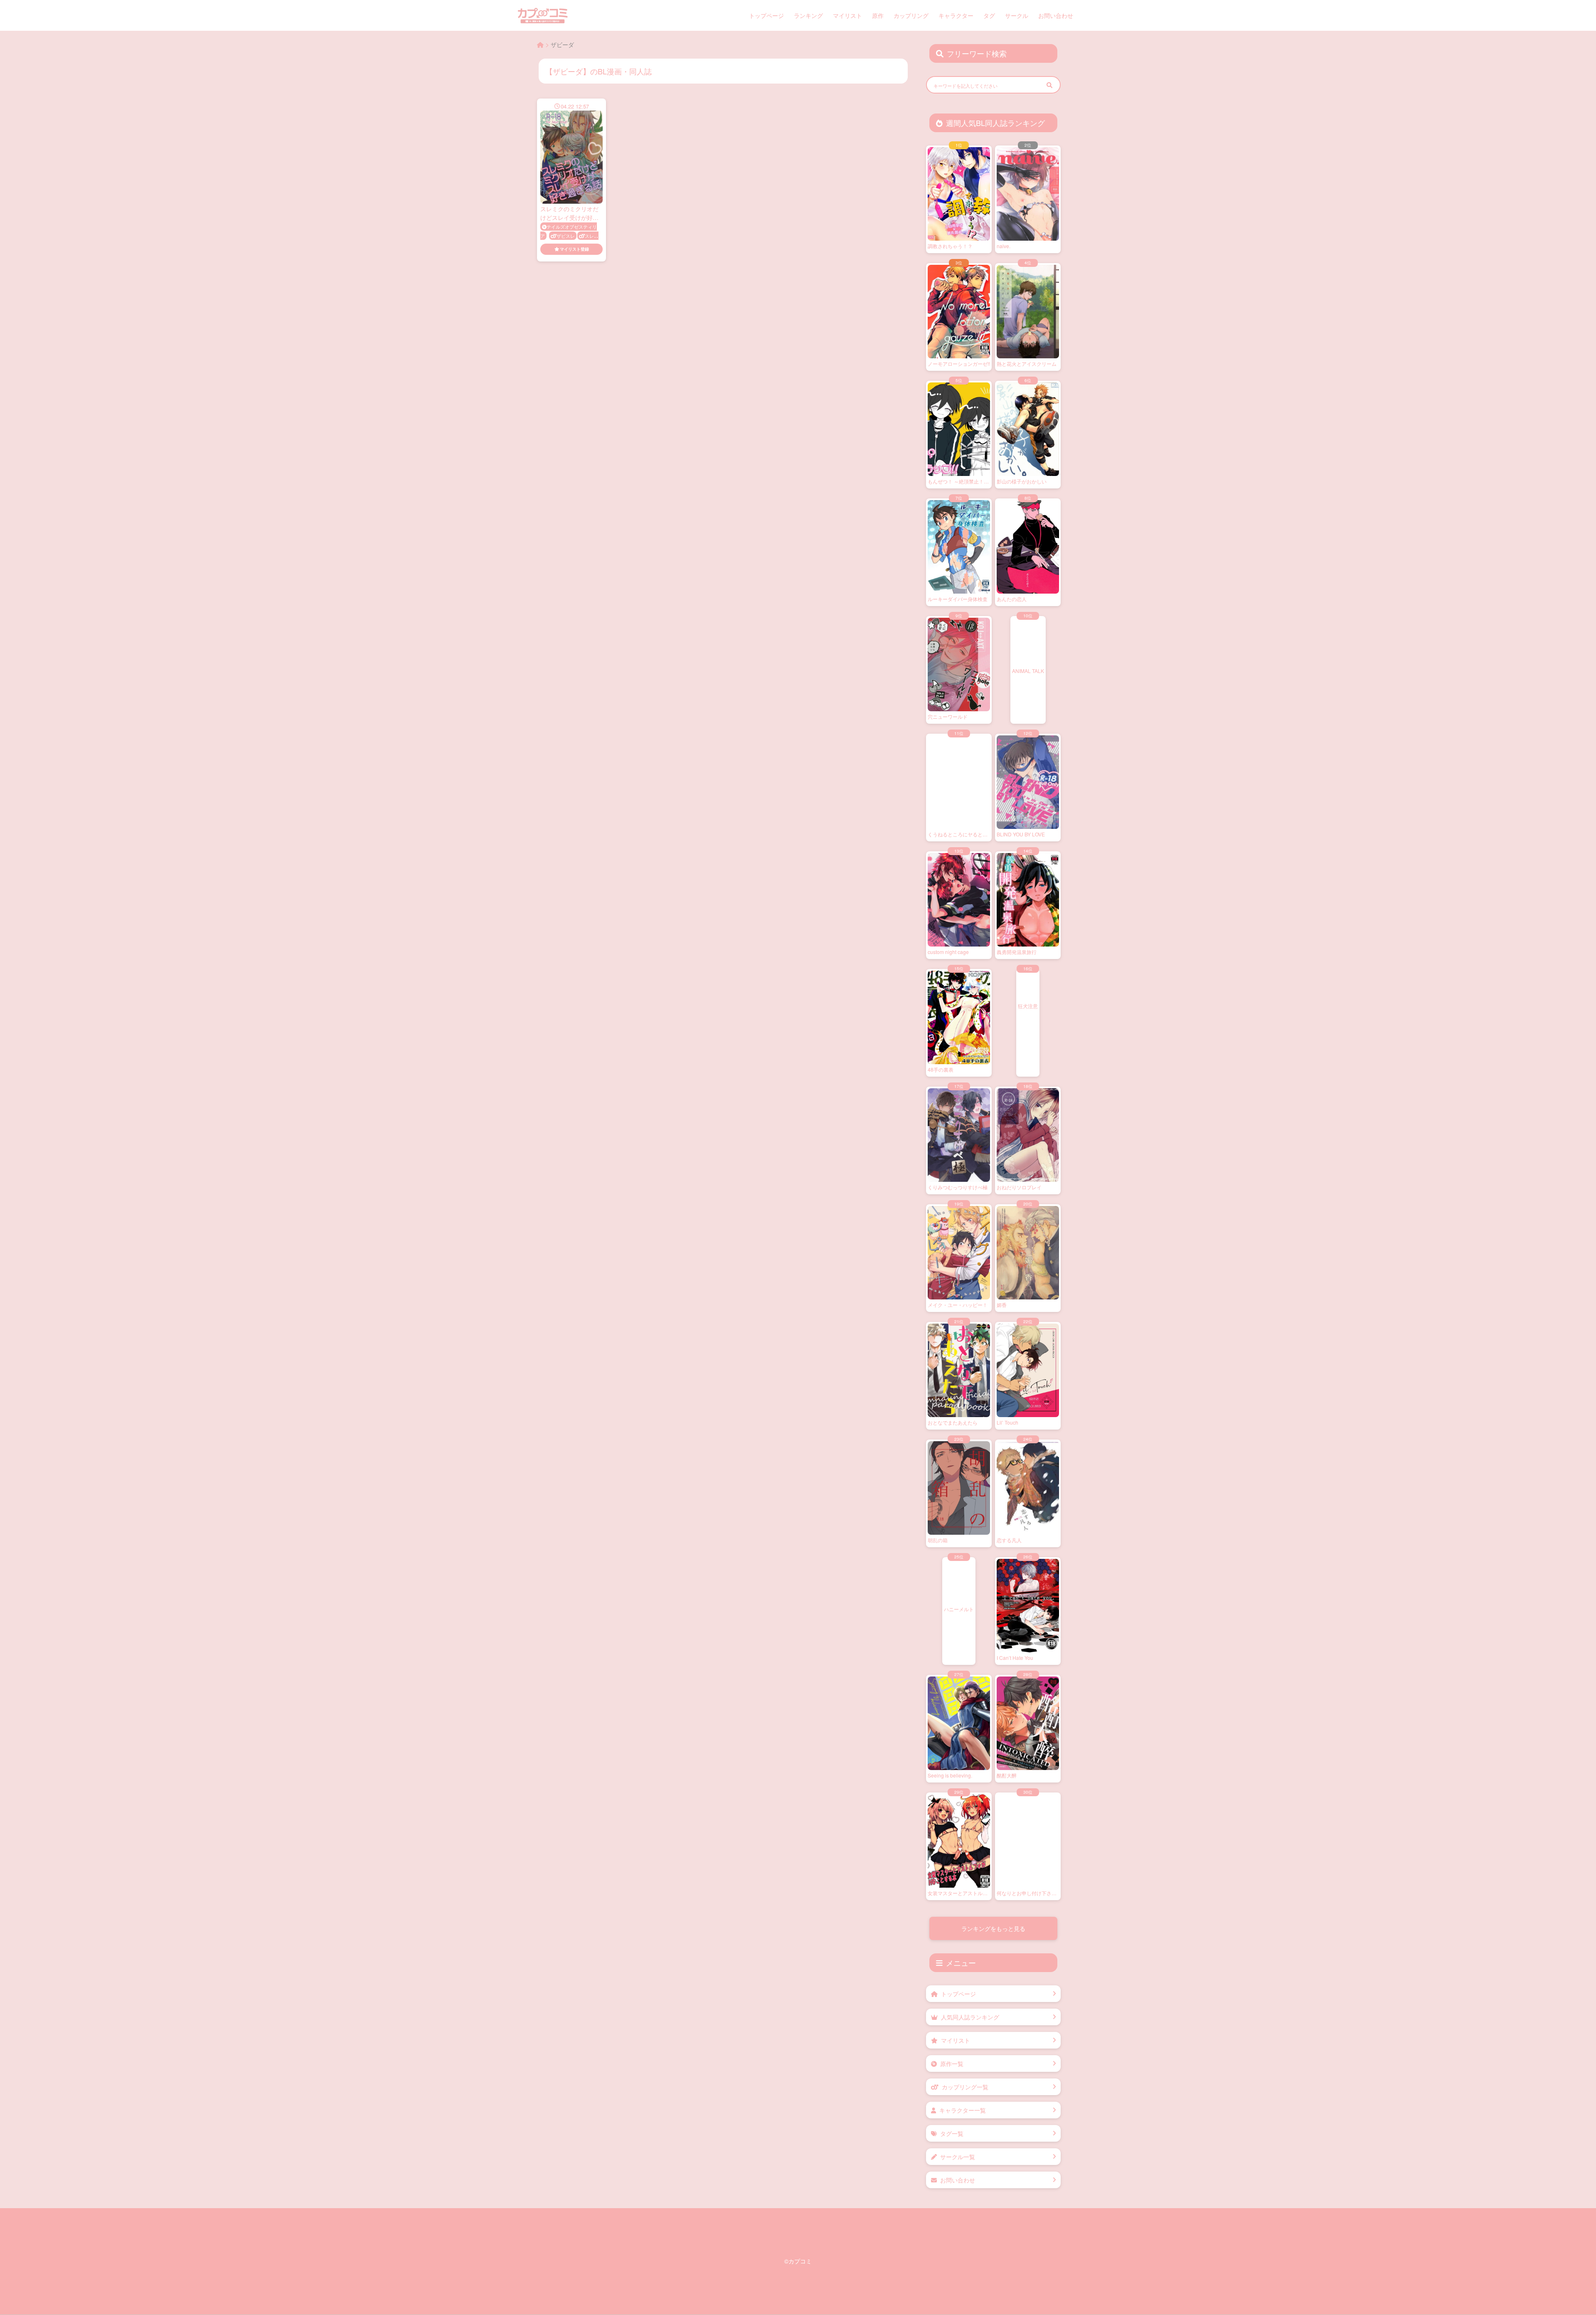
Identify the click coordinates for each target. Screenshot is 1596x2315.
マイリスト (847, 15)
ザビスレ (566, 236)
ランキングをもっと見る (993, 1928)
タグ (989, 15)
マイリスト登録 (574, 249)
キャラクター (956, 15)
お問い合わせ (1056, 15)
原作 (878, 15)
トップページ (766, 15)
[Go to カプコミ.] (540, 44)
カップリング (911, 15)
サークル (1017, 15)
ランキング (808, 15)
